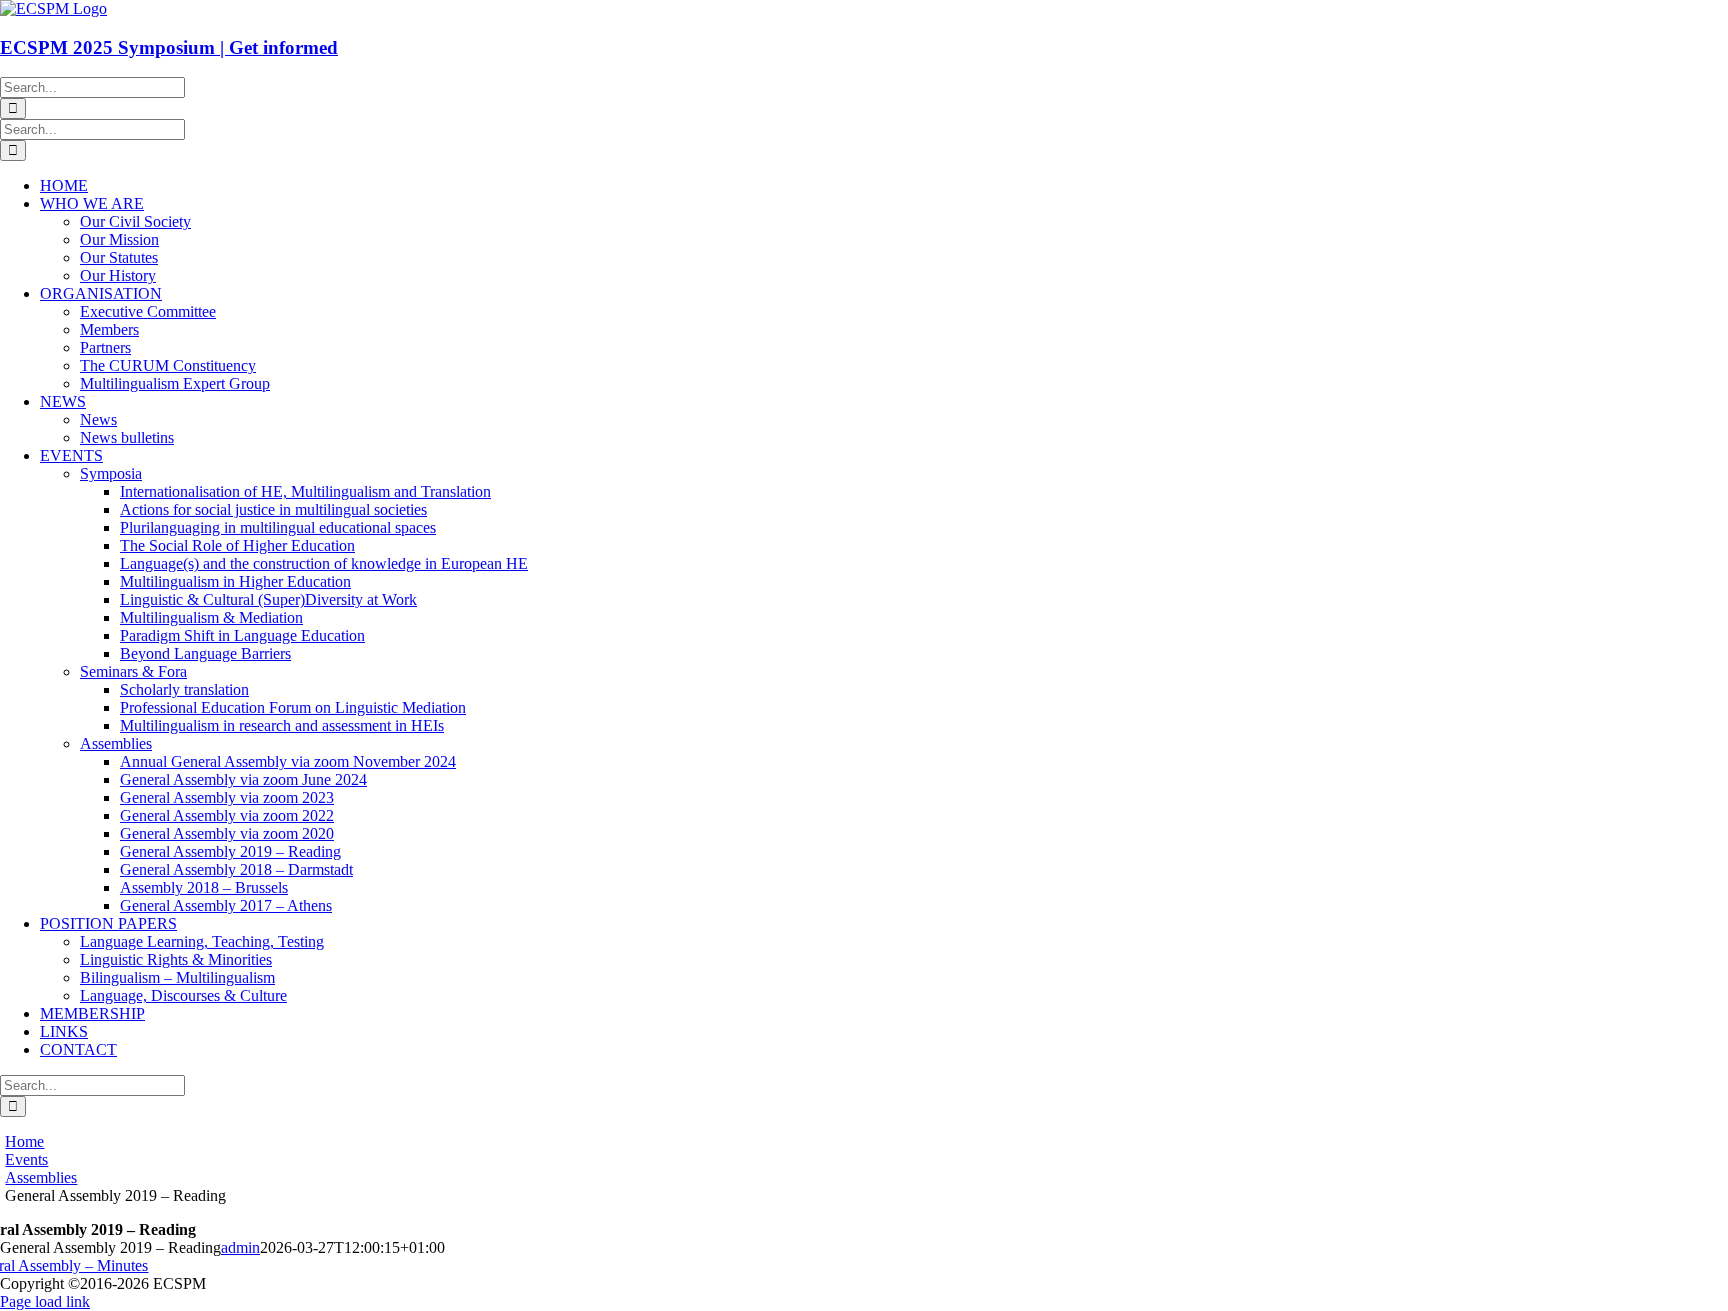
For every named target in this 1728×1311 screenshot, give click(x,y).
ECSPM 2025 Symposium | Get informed (169, 47)
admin (240, 1247)
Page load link (45, 1301)
